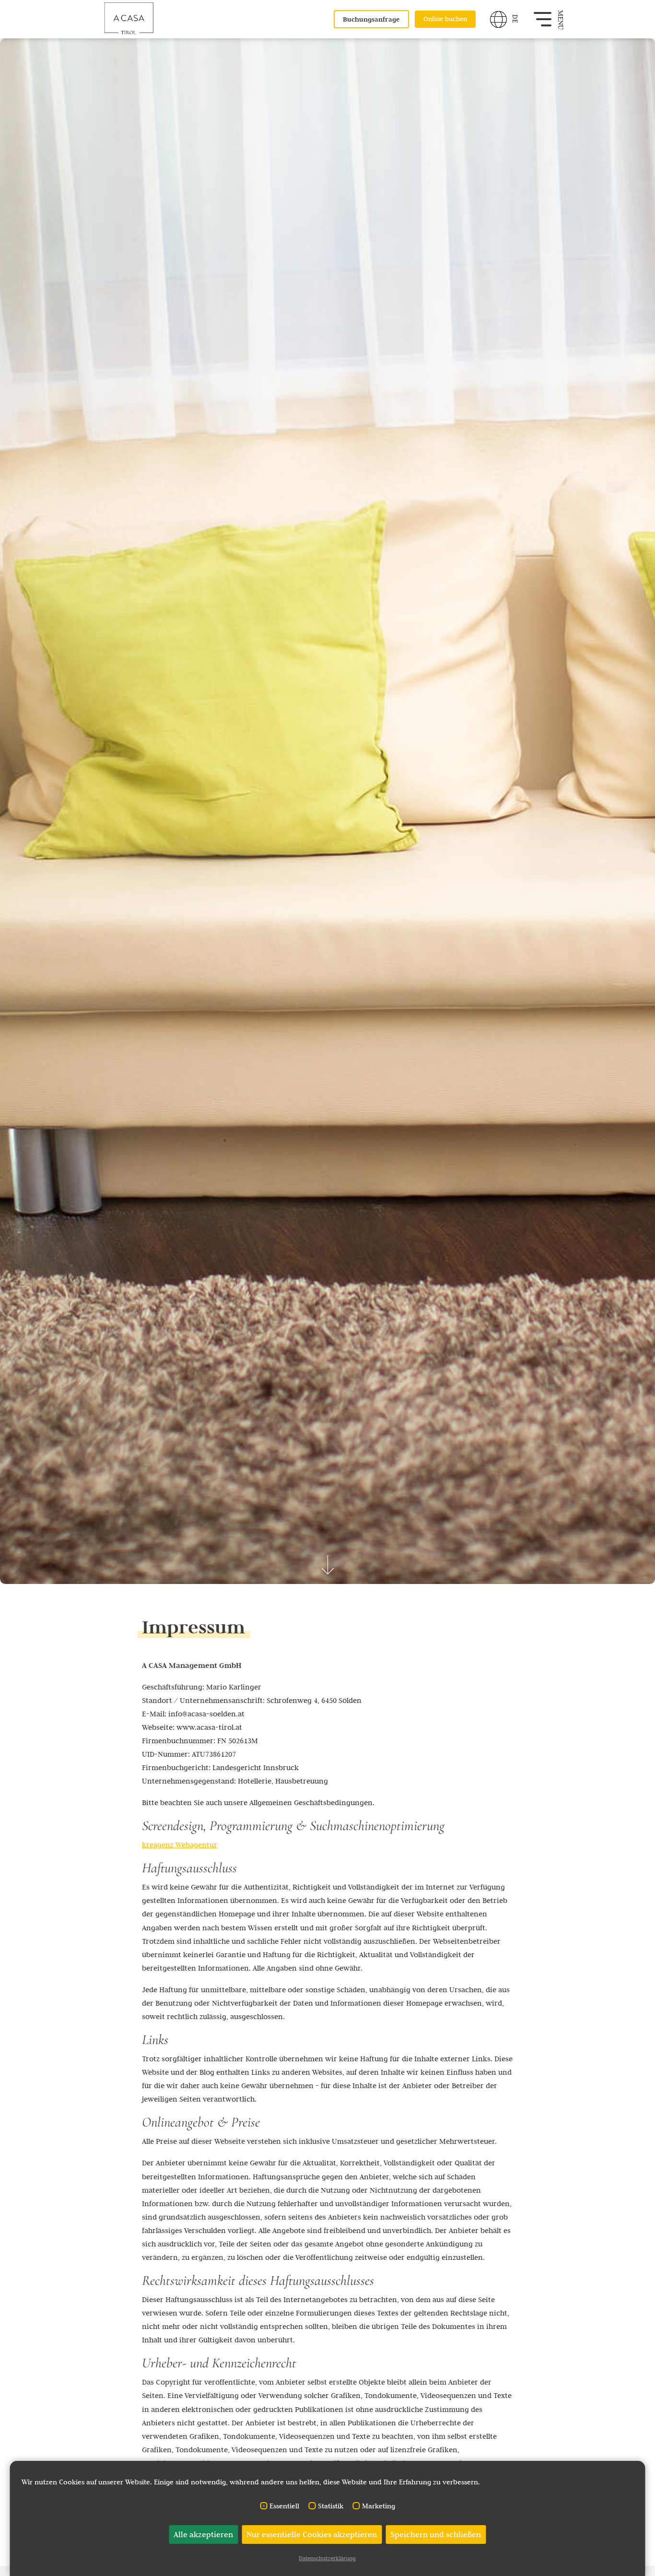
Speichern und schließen (436, 2534)
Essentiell (284, 2506)
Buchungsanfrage (371, 19)
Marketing (379, 2506)
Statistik (331, 2506)
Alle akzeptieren (203, 2534)
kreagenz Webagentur (180, 1845)
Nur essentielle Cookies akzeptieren (312, 2534)
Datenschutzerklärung (327, 2558)
